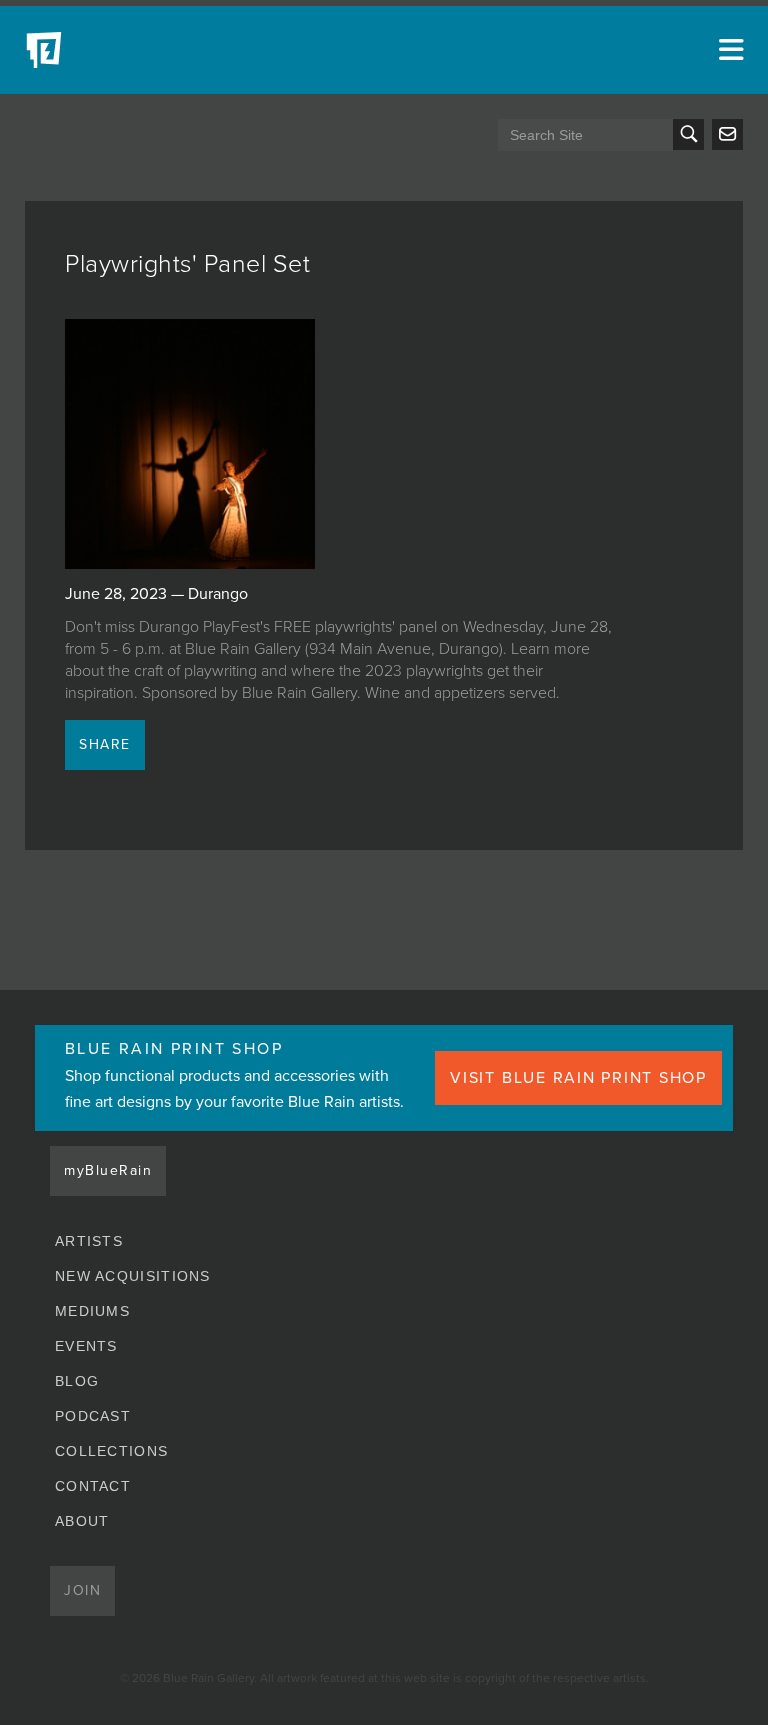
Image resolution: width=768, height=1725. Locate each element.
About (82, 1521)
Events (86, 1346)
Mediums (92, 1311)
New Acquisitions (133, 1276)
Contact (93, 1486)
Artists (89, 1241)
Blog (77, 1381)
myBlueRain (108, 1170)
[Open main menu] (728, 50)
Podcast (93, 1416)
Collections (111, 1451)
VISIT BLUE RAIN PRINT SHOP (578, 1078)
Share (105, 744)
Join (82, 1590)
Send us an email (727, 134)
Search (688, 134)
